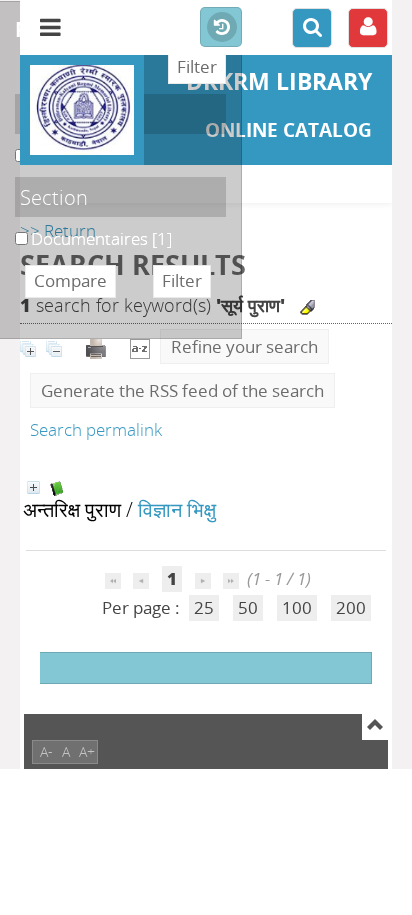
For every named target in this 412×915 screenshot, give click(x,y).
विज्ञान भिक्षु (177, 509)
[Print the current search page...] (98, 346)
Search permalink (96, 429)
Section (54, 197)
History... (221, 28)
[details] (33, 487)
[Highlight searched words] (307, 307)
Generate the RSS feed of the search (182, 390)
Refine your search (244, 346)
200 (351, 607)
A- (46, 751)
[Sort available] (140, 346)
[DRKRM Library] (82, 110)
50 (248, 607)
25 (204, 607)
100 (297, 607)
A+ (87, 751)
